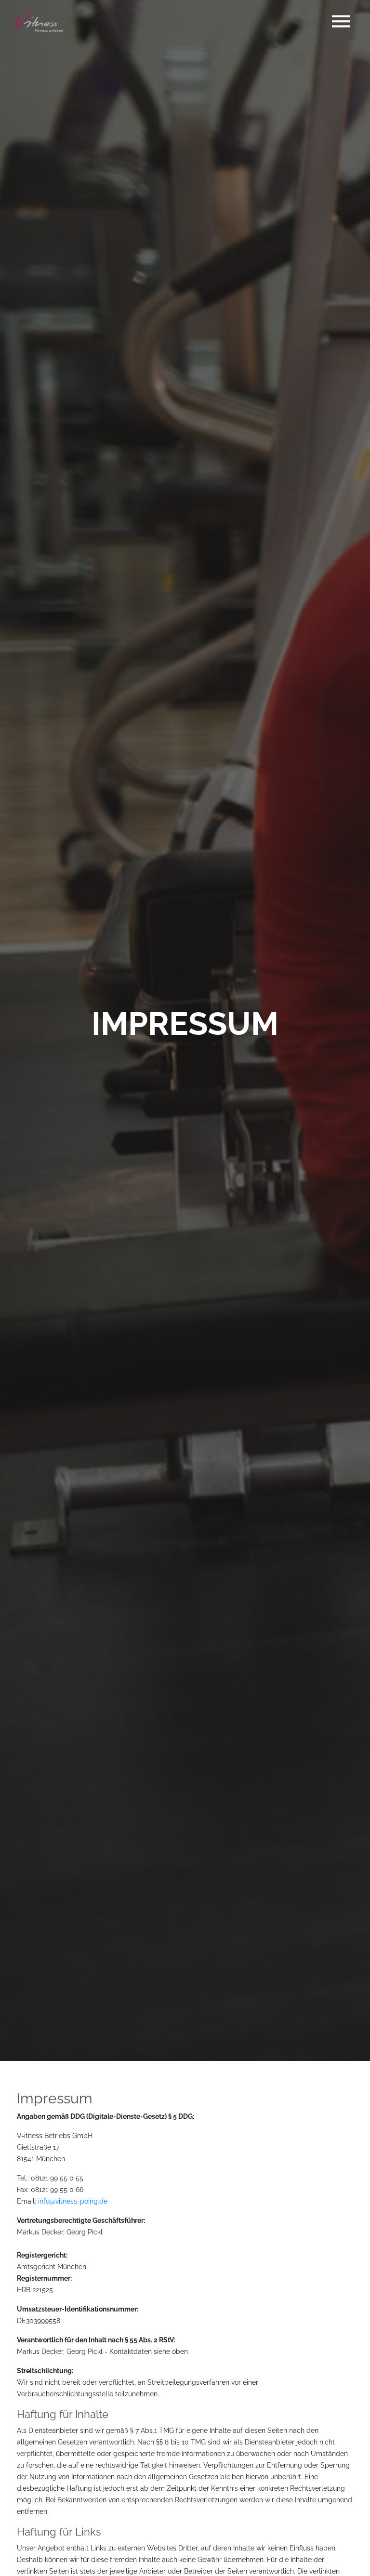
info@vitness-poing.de (73, 2201)
